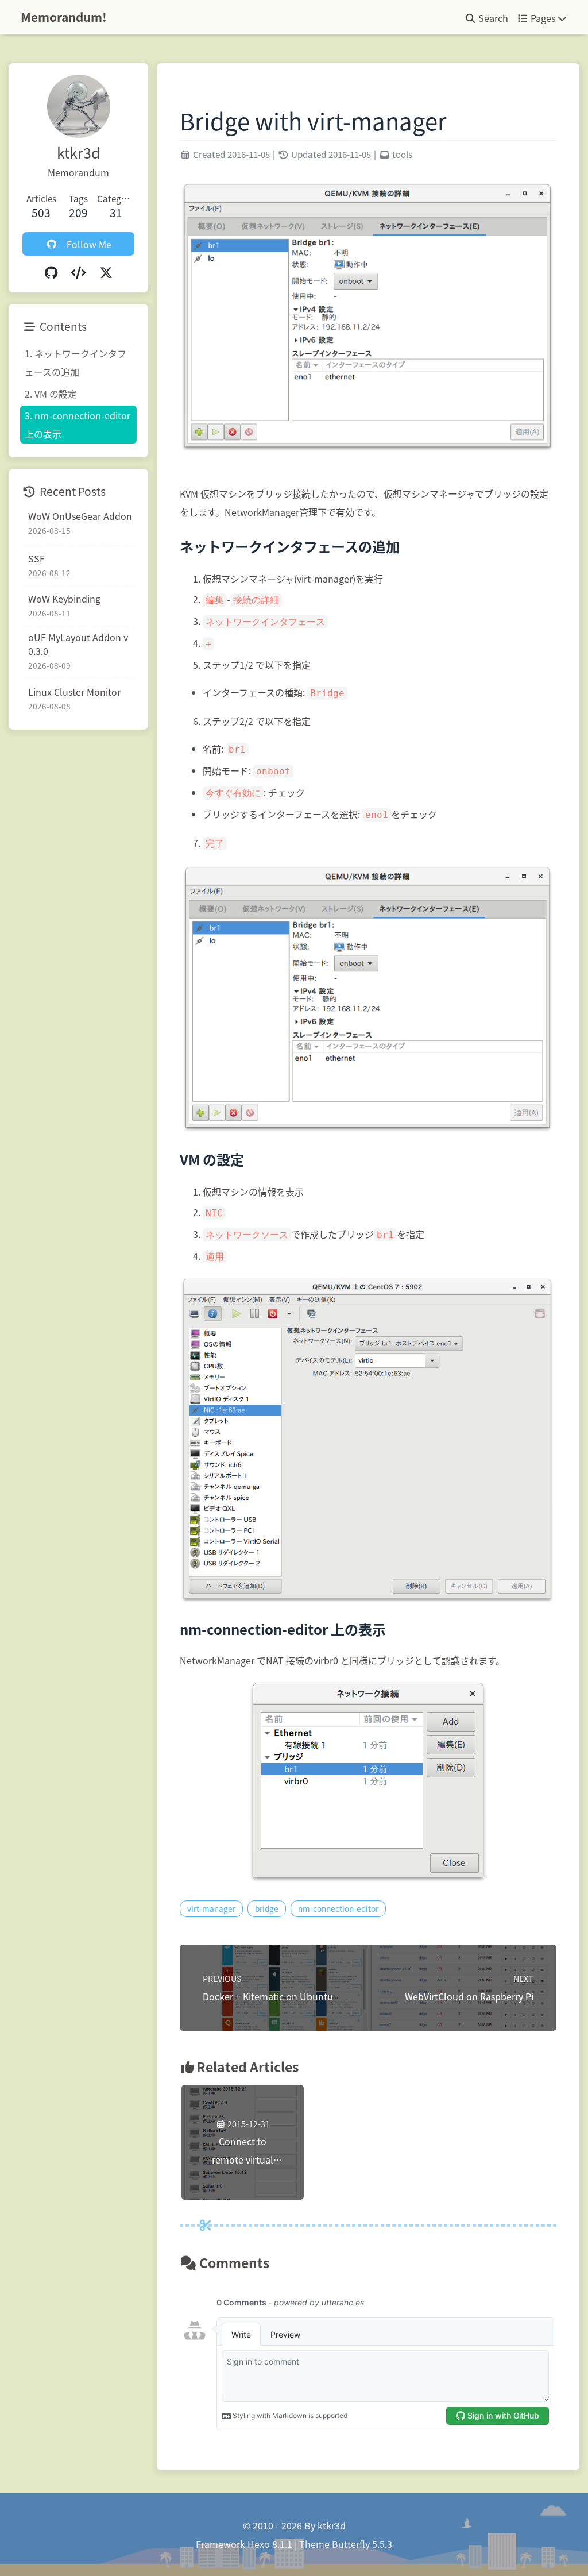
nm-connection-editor (338, 1908)
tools (402, 154)
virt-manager (211, 1908)
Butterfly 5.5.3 (362, 2544)
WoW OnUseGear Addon (80, 516)
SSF (36, 558)
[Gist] (79, 272)
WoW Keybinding (64, 599)
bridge (267, 1908)
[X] (106, 272)
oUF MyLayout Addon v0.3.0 (78, 644)
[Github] (51, 272)
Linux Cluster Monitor (74, 692)
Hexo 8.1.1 (270, 2544)
